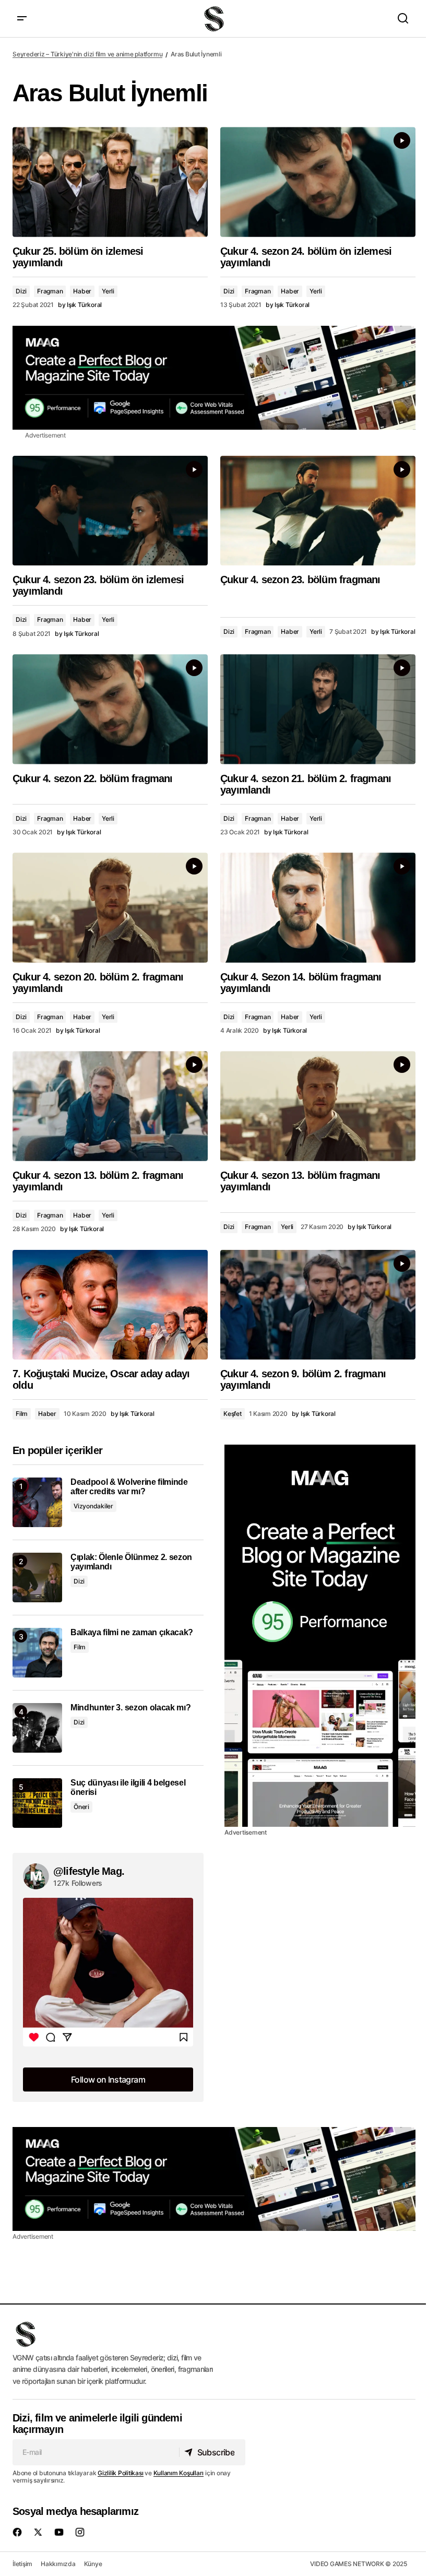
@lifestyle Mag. (89, 1871)
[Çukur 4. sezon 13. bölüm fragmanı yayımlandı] (318, 1106)
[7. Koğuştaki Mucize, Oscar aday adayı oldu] (110, 1305)
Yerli (108, 291)
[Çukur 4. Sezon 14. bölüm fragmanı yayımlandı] (318, 907)
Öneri (81, 1807)
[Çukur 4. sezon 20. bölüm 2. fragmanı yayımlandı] (110, 907)
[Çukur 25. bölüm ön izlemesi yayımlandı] (110, 182)
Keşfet (233, 1414)
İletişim (22, 2564)
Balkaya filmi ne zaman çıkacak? (132, 1632)
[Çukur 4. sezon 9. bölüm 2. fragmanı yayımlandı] (318, 1305)
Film (22, 1414)
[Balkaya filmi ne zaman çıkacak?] (37, 1653)
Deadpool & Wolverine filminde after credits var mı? (129, 1487)
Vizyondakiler (93, 1506)
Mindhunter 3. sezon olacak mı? (130, 1708)
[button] (22, 19)
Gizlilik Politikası (120, 2473)
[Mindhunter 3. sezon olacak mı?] (37, 1728)
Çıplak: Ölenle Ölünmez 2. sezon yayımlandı (131, 1562)
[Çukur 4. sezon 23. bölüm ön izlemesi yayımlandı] (110, 511)
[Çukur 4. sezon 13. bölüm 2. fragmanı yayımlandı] (110, 1106)
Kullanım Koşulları (179, 2473)
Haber (82, 291)
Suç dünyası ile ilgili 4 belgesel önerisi (128, 1787)
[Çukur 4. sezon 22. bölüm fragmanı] (110, 709)
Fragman (50, 291)
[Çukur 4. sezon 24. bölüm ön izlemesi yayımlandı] (318, 182)
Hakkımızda (58, 2564)
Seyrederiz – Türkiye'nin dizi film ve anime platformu (87, 54)
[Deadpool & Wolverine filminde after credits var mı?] (37, 1502)
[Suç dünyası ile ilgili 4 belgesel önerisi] (37, 1803)
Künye (93, 2564)
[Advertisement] (214, 378)
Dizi (21, 291)
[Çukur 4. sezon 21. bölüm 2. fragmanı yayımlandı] (318, 709)
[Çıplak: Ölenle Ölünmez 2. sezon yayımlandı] (37, 1577)
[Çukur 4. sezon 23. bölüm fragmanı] (318, 511)
